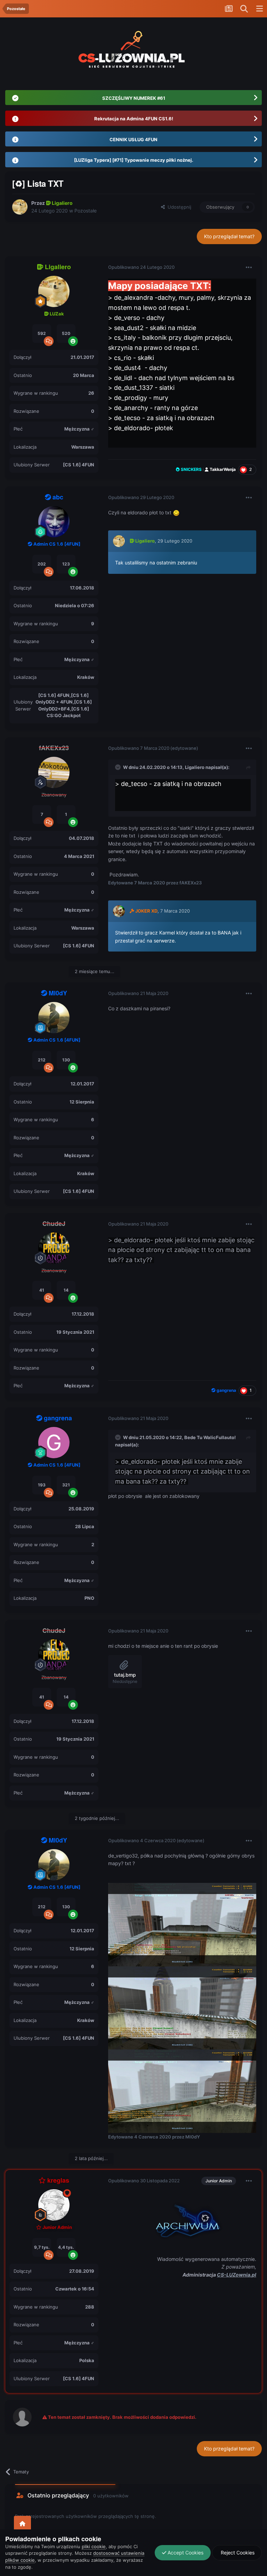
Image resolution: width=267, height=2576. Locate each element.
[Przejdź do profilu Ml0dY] (54, 1018)
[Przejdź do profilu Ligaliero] (20, 207)
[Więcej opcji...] (249, 267)
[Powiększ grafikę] (182, 2219)
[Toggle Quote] (119, 767)
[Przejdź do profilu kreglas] (54, 2205)
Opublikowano (141, 267)
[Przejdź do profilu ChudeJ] (54, 1248)
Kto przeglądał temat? (229, 236)
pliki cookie (94, 2546)
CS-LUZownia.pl (237, 2275)
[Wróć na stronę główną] (22, 2524)
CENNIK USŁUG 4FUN (133, 139)
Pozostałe (86, 211)
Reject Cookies (237, 2553)
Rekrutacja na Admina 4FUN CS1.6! (134, 119)
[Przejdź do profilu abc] (54, 522)
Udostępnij (178, 207)
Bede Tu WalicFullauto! (210, 1437)
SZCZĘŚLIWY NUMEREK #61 (134, 98)
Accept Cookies (185, 2553)
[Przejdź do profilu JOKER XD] (119, 911)
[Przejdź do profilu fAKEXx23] (54, 772)
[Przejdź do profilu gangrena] (54, 1443)
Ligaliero (195, 767)
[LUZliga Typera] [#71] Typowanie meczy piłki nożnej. (134, 160)
